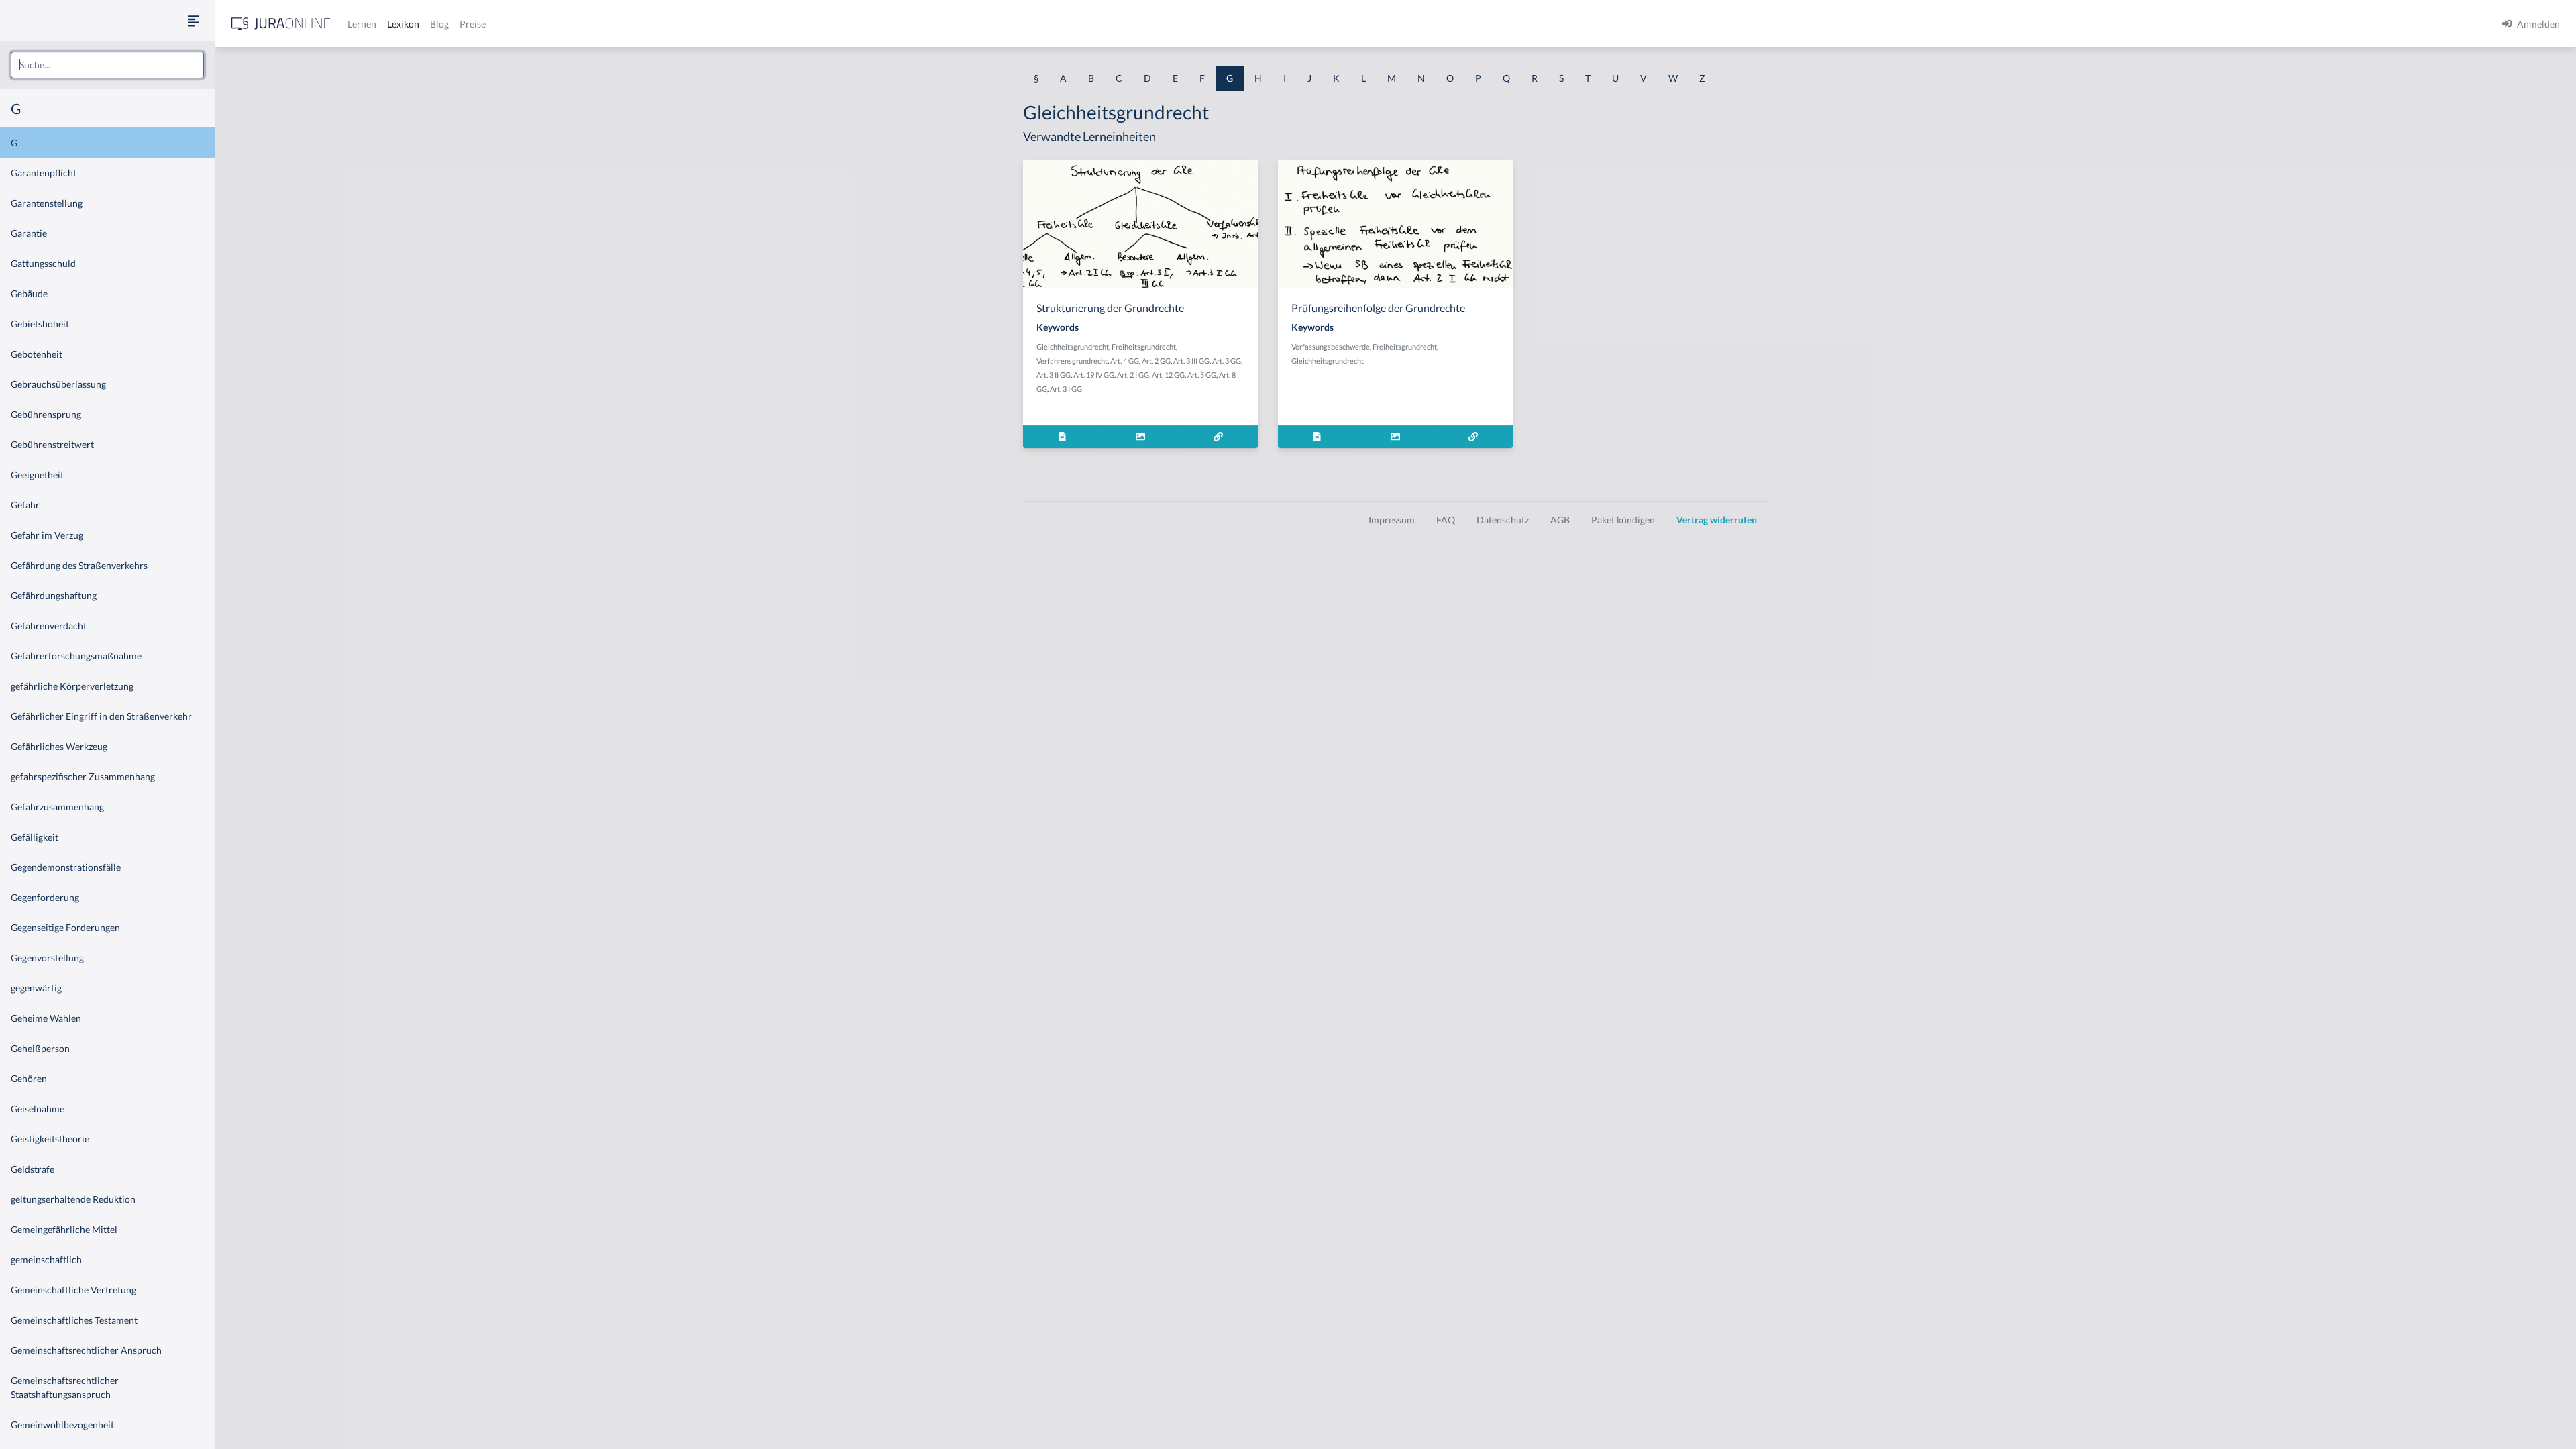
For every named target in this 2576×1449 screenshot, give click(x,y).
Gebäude (29, 293)
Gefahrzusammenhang (57, 807)
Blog (439, 24)
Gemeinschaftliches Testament (74, 1320)
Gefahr (25, 505)
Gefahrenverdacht (49, 626)
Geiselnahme (38, 1109)
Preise (473, 24)
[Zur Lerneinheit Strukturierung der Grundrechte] (1219, 436)
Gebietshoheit (40, 324)
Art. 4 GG (1125, 361)
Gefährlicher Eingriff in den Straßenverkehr (101, 716)
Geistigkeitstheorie (50, 1139)
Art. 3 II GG (1054, 375)
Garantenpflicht (44, 173)
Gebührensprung (46, 414)
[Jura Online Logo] (281, 24)
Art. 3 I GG (1066, 389)
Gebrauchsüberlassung (58, 384)
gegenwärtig (36, 988)
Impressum (1392, 520)
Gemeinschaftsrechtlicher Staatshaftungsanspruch (65, 1387)
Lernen (362, 24)
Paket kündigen (1623, 520)
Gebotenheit (37, 354)
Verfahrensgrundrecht (1072, 361)
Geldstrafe (33, 1169)
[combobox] (107, 65)
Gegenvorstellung (47, 958)
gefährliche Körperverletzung (72, 686)
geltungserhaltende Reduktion (73, 1199)
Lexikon (403, 24)
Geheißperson (40, 1048)
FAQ (1446, 520)
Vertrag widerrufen (1717, 520)
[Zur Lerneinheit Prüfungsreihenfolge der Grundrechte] (1473, 436)
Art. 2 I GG (1133, 375)
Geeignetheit (37, 475)
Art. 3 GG (1227, 361)
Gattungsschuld (43, 263)
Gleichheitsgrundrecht (1073, 346)
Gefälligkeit (35, 837)
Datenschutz (1503, 520)
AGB (1560, 520)
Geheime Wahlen (46, 1018)
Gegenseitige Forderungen (65, 927)
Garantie (29, 233)
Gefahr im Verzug (47, 535)
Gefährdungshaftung (54, 595)
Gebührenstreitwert (52, 444)
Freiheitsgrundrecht (1144, 346)
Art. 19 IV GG (1094, 375)
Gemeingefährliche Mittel (64, 1229)
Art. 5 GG (1202, 375)
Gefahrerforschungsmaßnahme (76, 656)
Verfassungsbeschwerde (1331, 346)
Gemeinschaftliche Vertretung (73, 1290)
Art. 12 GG (1168, 375)
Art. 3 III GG (1191, 361)
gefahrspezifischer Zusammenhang (83, 776)
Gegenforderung (45, 897)
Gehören (29, 1078)
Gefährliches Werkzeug (59, 746)
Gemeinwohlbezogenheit (62, 1425)
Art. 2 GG (1156, 361)
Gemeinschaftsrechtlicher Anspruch (86, 1350)
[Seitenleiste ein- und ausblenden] (193, 20)
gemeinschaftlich (46, 1259)
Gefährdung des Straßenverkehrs (79, 565)
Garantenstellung (47, 203)
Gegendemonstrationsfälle (66, 867)
